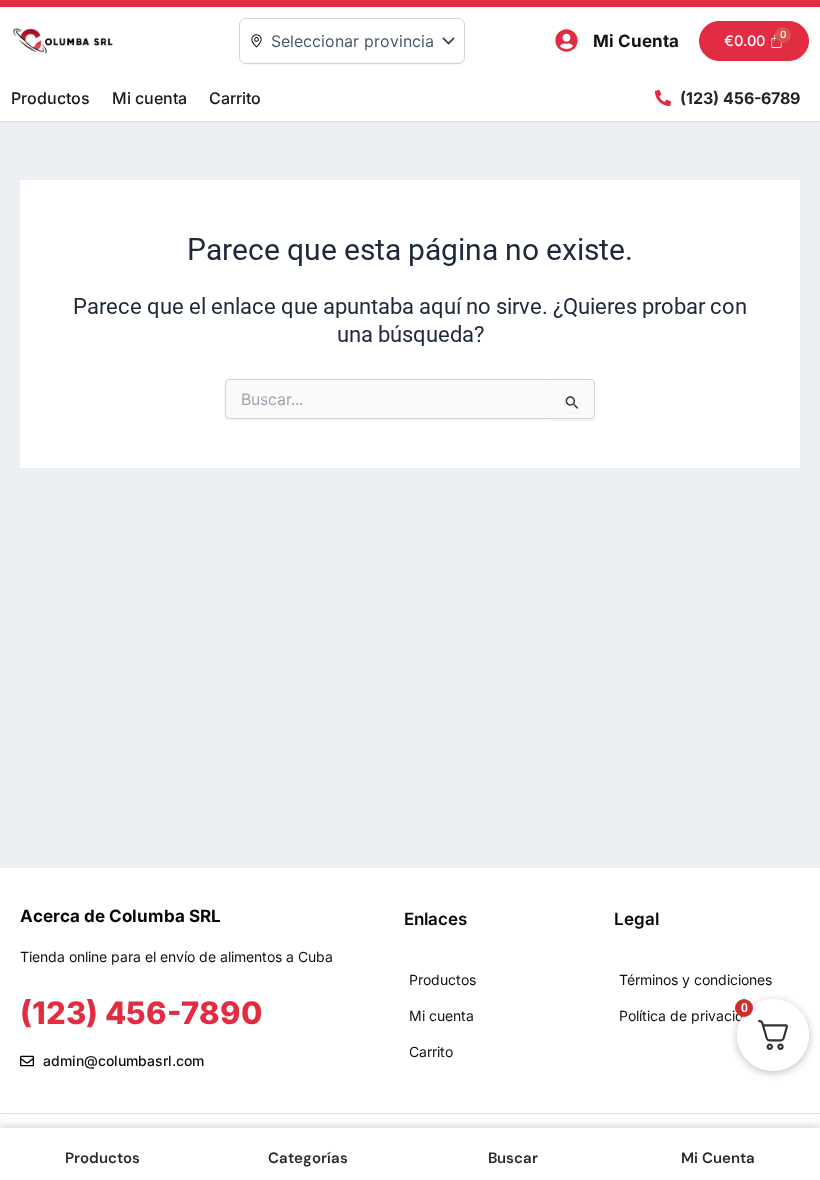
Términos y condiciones (695, 979)
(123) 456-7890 (141, 1012)
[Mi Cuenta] (566, 40)
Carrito (235, 98)
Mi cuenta (149, 98)
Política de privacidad (690, 1015)
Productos (50, 98)
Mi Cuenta (636, 41)
